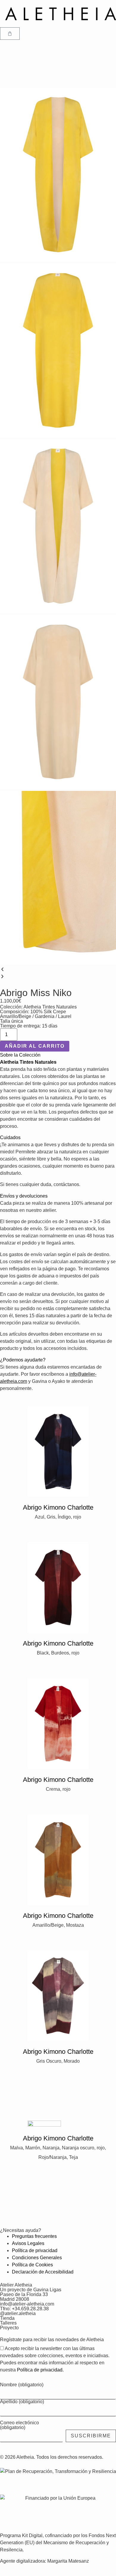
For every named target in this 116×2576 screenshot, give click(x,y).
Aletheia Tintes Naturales (50, 1007)
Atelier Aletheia (16, 2285)
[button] (58, 970)
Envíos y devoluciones (24, 1196)
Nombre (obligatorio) (22, 2385)
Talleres (8, 2323)
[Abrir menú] (7, 64)
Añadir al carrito (35, 1046)
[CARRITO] (10, 34)
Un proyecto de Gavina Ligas (31, 2290)
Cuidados (10, 1137)
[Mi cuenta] (7, 47)
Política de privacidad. (40, 2370)
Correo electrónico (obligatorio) (19, 2425)
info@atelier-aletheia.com (27, 2304)
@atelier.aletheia (18, 2313)
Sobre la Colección (20, 1055)
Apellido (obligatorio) (22, 2402)
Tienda (7, 2318)
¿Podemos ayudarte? (23, 1360)
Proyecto (9, 2328)
